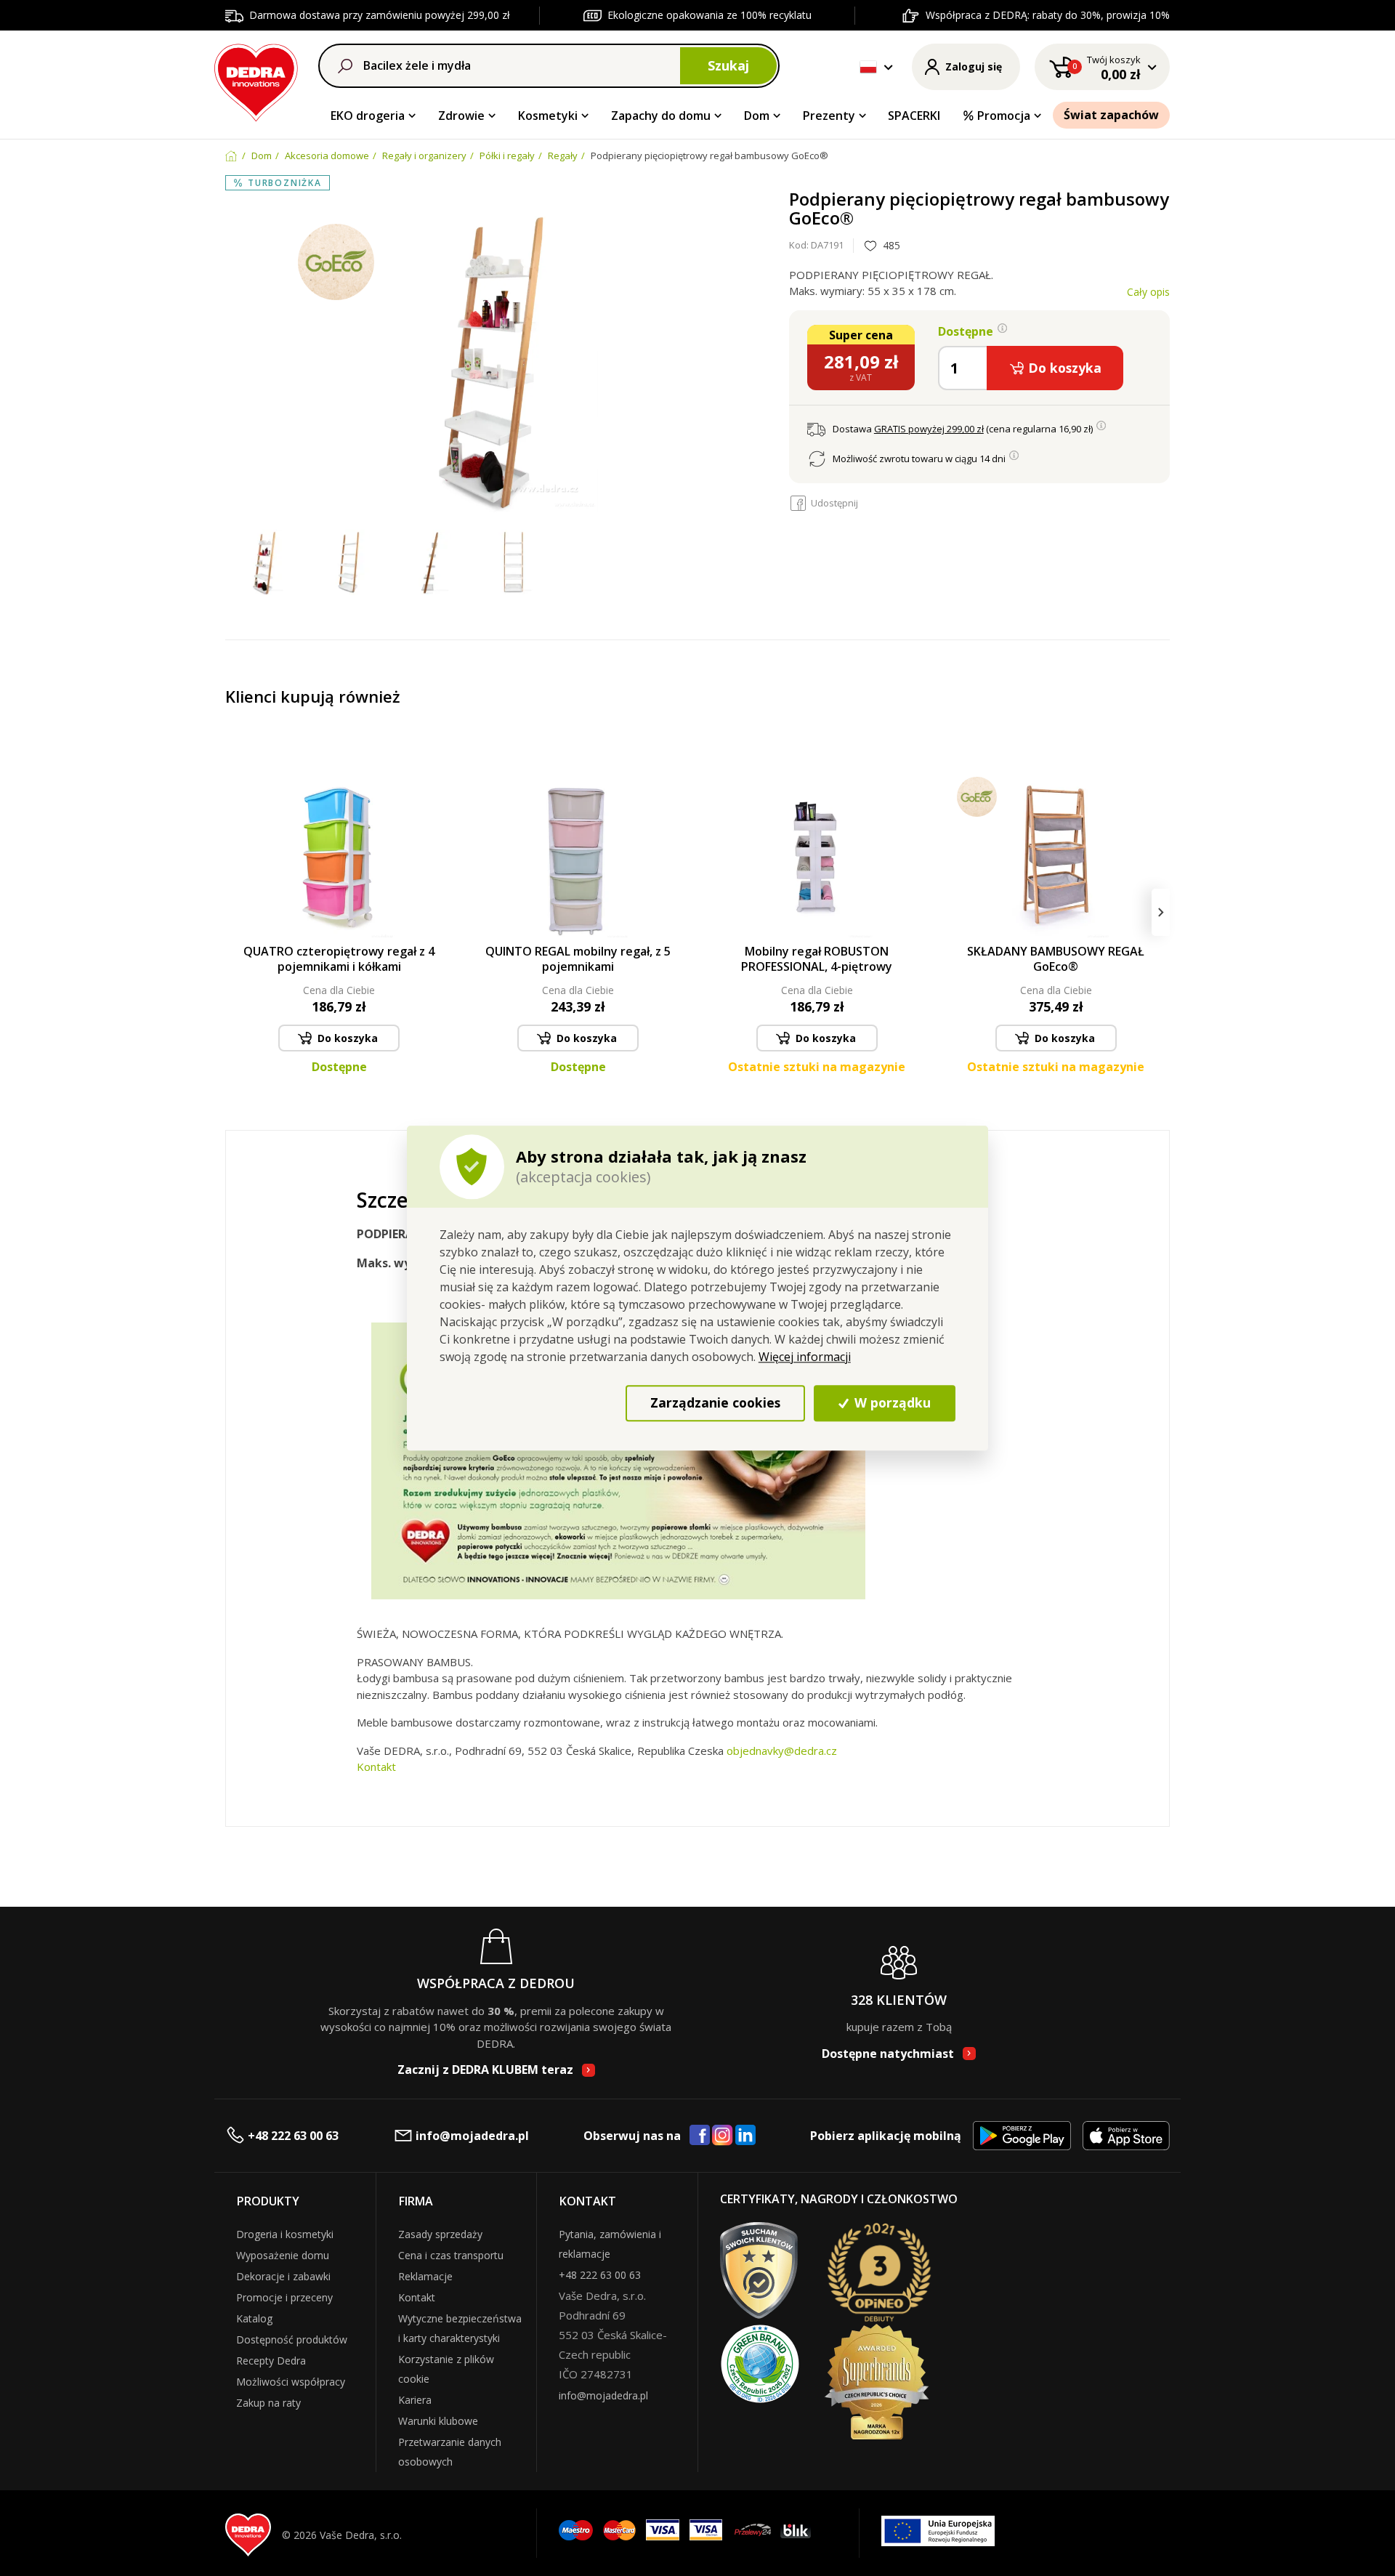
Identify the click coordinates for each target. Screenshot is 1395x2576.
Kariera (415, 2400)
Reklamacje (425, 2276)
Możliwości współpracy (291, 2382)
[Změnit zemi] (868, 67)
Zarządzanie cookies (715, 1402)
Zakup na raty (268, 2403)
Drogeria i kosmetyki (285, 2234)
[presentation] (234, 912)
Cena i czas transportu (451, 2255)
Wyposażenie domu (283, 2255)
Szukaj (728, 65)
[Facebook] (700, 2136)
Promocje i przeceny (284, 2297)
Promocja (1004, 116)
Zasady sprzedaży (440, 2234)
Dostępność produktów (292, 2339)
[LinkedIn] (745, 2136)
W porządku (891, 1402)
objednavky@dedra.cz (782, 1751)
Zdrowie (461, 116)
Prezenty (829, 116)
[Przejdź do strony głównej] (256, 80)
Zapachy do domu (661, 116)
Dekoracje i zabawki (283, 2276)
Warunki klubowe (438, 2421)
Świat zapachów (1111, 115)
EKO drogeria (368, 116)
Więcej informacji (805, 1357)
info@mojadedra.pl (472, 2136)
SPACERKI (914, 116)
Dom (757, 116)
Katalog (254, 2318)
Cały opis (1148, 292)
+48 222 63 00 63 (293, 2136)
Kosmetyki (548, 116)
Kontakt (376, 1767)
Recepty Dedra (271, 2361)
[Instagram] (723, 2136)
